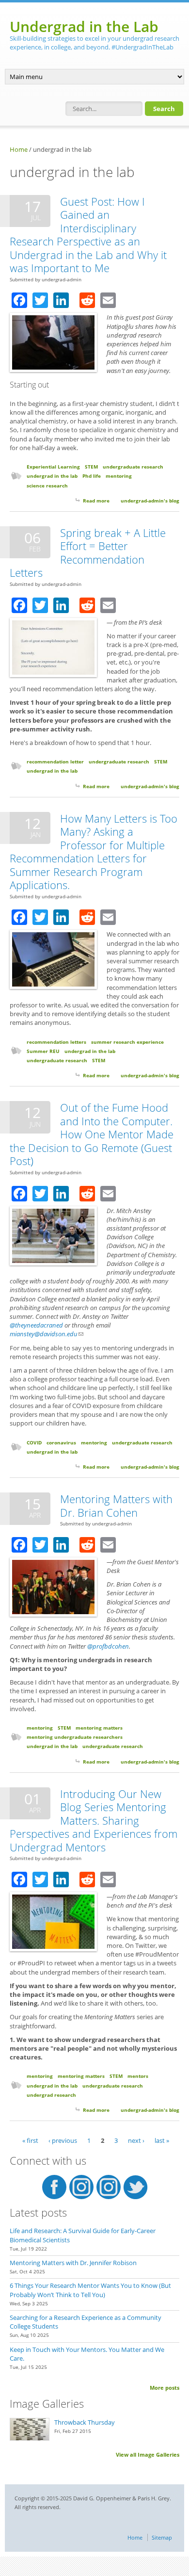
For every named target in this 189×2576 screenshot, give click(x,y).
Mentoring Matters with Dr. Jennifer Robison (73, 2263)
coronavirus (61, 1442)
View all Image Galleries (148, 2454)
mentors (138, 2076)
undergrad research (51, 2095)
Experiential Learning (53, 467)
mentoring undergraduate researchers (75, 1737)
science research (47, 486)
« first (30, 2140)
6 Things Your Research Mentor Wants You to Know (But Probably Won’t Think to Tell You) (90, 2290)
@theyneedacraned (36, 1325)
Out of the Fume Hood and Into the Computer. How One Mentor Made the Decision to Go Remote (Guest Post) (92, 1134)
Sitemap (162, 2537)
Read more (96, 501)
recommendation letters (56, 1042)
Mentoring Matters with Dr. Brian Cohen (116, 1506)
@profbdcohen (108, 1646)
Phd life (92, 476)
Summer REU (43, 1051)
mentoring (119, 476)
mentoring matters (99, 1728)
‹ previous (63, 2140)
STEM (91, 467)
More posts (165, 2388)
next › (136, 2140)
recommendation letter (55, 761)
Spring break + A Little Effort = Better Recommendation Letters (88, 553)
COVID (34, 1442)
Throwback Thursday (85, 2422)
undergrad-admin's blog (150, 501)
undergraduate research (133, 467)
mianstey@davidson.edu (47, 1334)
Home (19, 149)
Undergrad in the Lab (84, 26)
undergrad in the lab (52, 476)
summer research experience (127, 1042)
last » (162, 2140)
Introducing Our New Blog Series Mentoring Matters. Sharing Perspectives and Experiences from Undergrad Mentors (94, 1820)
